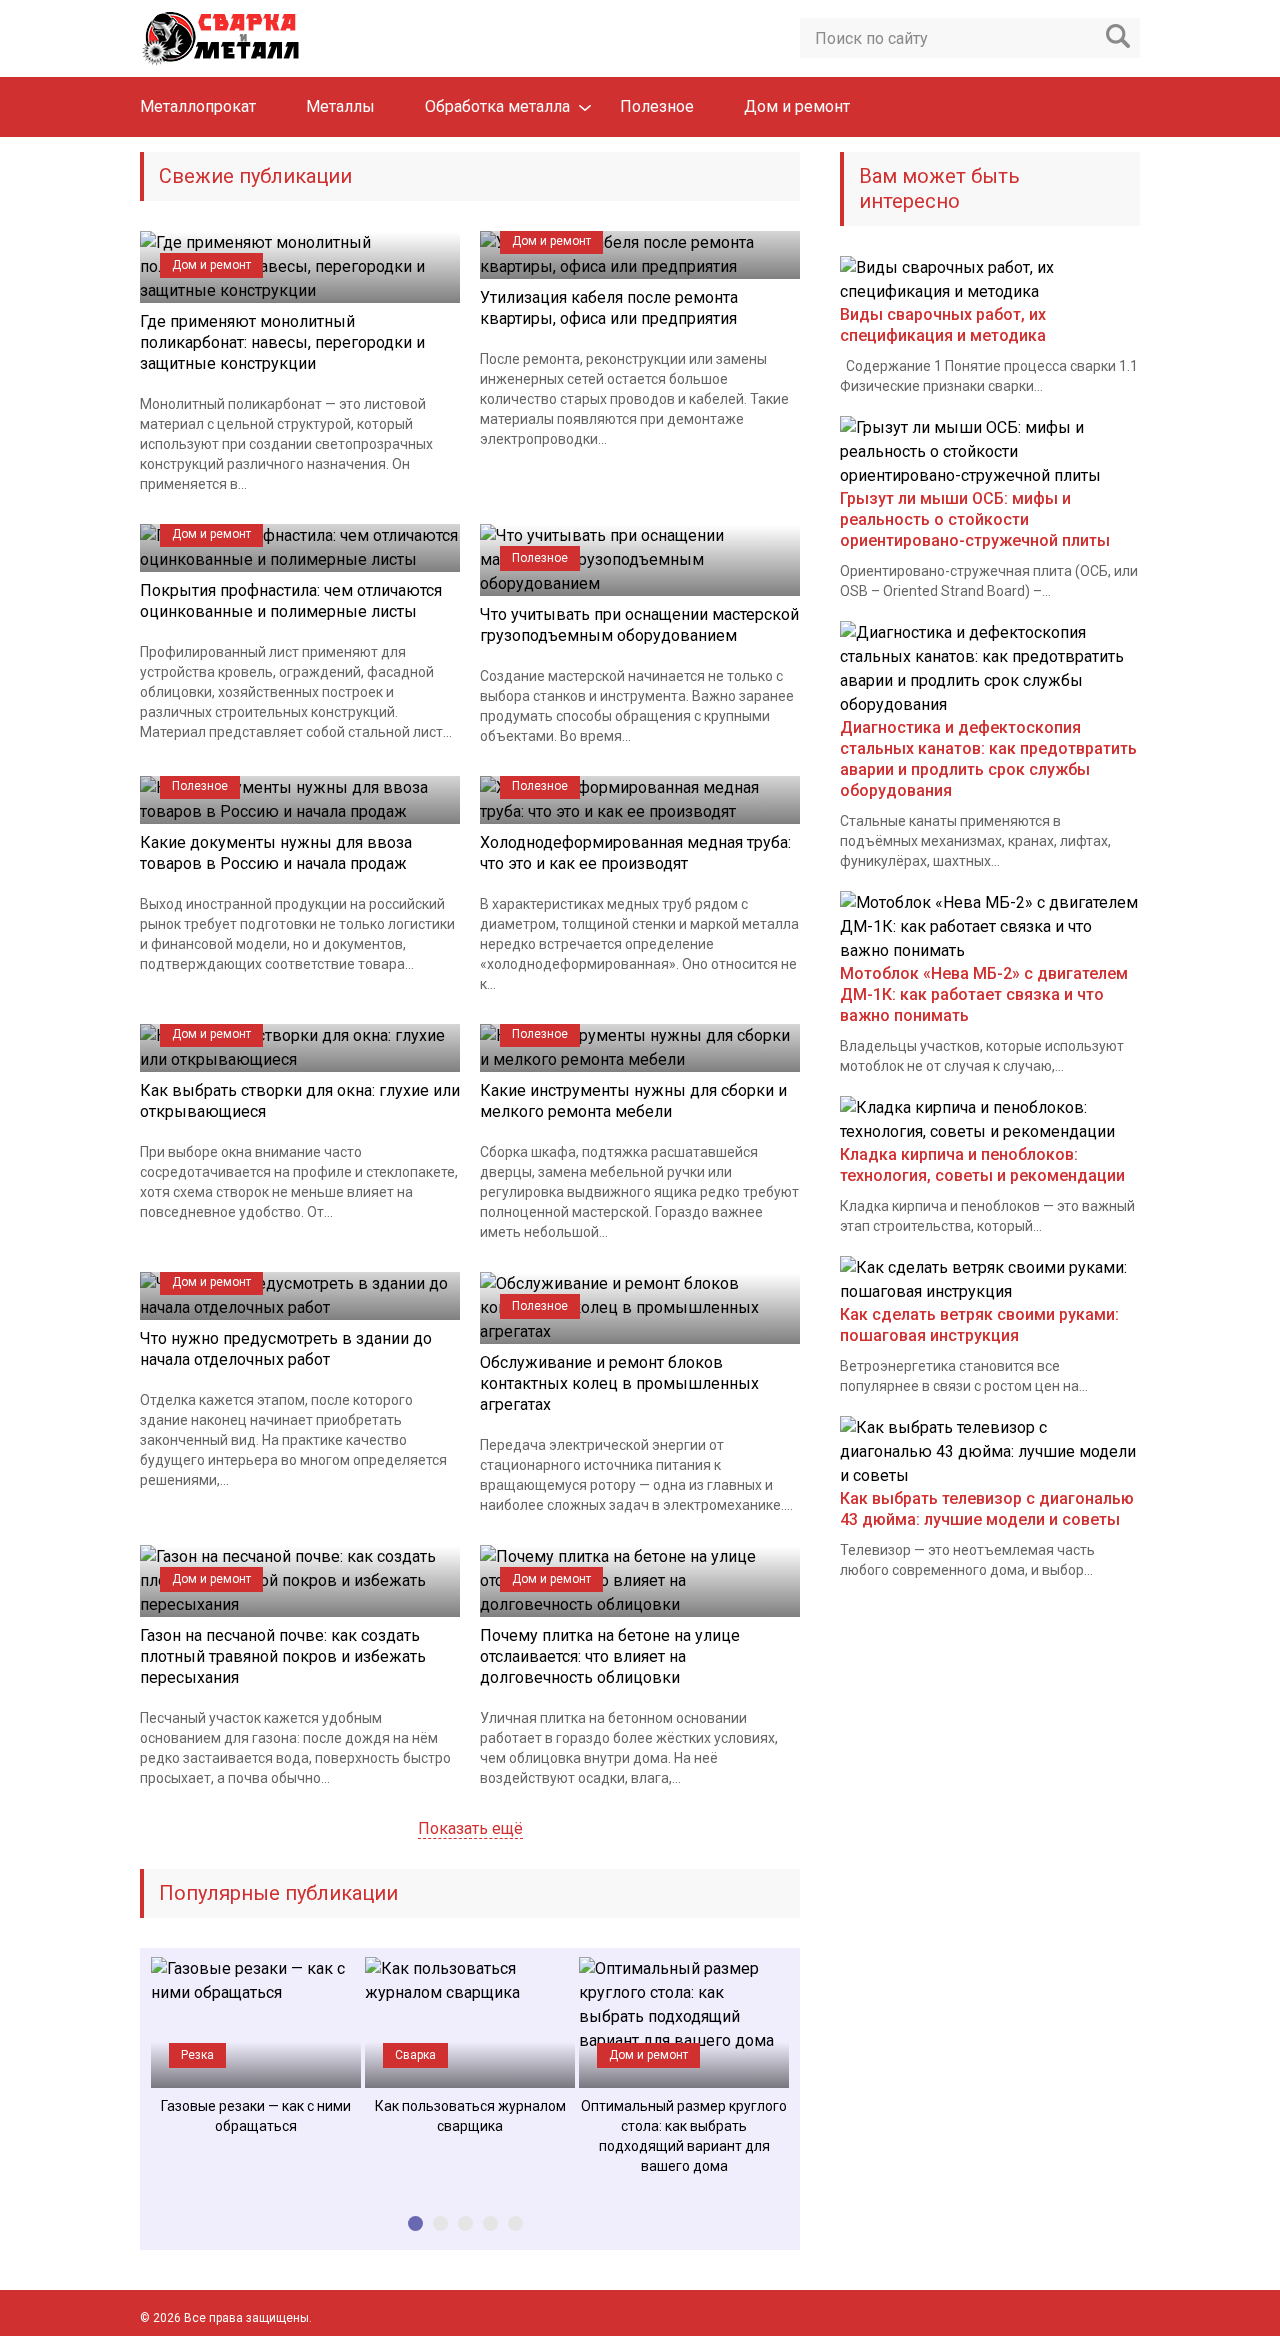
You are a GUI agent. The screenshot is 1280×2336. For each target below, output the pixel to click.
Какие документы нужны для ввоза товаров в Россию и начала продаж (276, 853)
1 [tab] (415, 2223)
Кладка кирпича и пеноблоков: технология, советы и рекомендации (982, 1165)
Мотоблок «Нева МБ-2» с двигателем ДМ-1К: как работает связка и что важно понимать (984, 994)
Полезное (657, 106)
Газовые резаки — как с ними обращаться (256, 2116)
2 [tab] (440, 2223)
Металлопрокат (198, 106)
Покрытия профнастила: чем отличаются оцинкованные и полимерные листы (291, 601)
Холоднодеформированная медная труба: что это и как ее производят (635, 853)
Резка (197, 2055)
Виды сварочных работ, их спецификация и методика (943, 325)
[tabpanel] (256, 2046)
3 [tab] (465, 2223)
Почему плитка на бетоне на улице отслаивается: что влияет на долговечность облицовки (610, 1656)
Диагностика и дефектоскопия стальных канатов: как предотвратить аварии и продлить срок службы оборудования (988, 759)
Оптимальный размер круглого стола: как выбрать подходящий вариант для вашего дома (684, 2136)
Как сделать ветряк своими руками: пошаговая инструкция (979, 1325)
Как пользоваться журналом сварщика (470, 2116)
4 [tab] (490, 2223)
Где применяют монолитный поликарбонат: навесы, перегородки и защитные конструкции (282, 342)
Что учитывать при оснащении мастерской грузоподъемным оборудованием (639, 625)
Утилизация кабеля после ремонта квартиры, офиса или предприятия (609, 308)
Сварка (415, 2055)
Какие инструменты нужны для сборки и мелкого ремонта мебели (633, 1101)
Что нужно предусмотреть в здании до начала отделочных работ (286, 1349)
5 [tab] (515, 2223)
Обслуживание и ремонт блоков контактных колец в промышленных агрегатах (619, 1383)
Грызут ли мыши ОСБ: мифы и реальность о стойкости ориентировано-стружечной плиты (975, 519)
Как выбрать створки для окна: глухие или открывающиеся (300, 1101)
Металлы (340, 106)
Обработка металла (497, 106)
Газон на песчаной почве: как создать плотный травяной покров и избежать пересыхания (283, 1656)
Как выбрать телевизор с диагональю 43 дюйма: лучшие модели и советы (987, 1509)
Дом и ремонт (797, 106)
